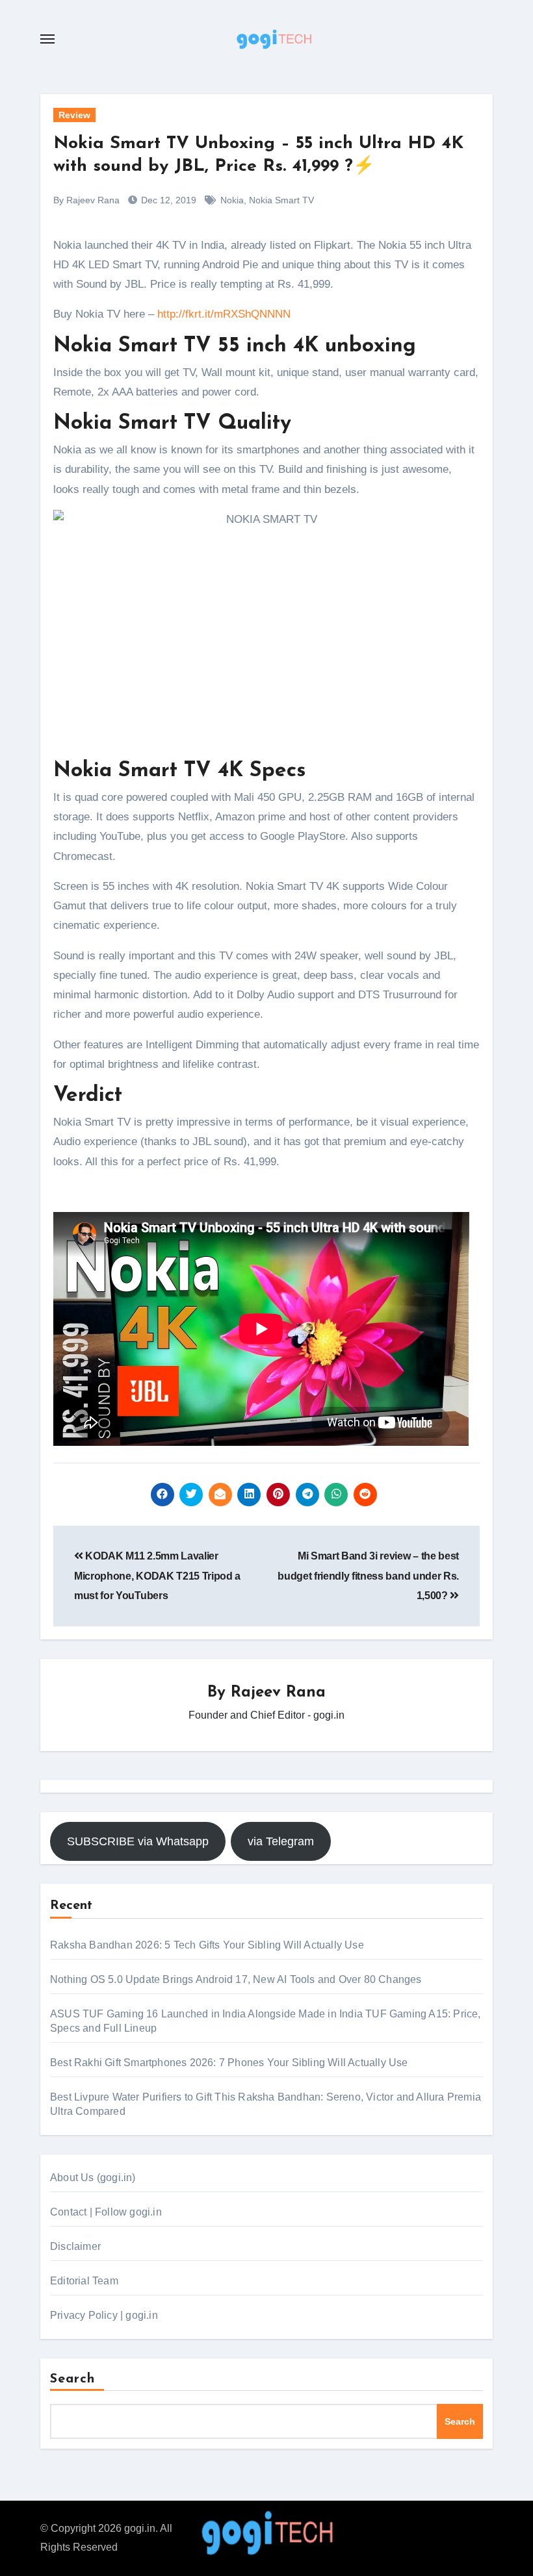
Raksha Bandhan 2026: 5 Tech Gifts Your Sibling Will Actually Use (207, 1945)
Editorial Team (84, 2281)
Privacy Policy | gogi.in (104, 2315)
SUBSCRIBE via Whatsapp (138, 1841)
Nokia (232, 200)
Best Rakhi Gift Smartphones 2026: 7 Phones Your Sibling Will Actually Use (229, 2063)
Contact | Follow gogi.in (106, 2212)
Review (74, 115)
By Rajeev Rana (86, 200)
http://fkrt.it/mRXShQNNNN (224, 314)
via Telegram (281, 1841)
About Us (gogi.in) (93, 2178)
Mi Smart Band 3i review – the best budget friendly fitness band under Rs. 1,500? (368, 1576)
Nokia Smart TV (281, 200)
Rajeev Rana (278, 1693)
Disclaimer (75, 2246)
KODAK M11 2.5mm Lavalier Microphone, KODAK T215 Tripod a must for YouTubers (157, 1576)
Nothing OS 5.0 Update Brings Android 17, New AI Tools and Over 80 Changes (236, 1979)
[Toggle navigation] (47, 39)
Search (73, 2379)
